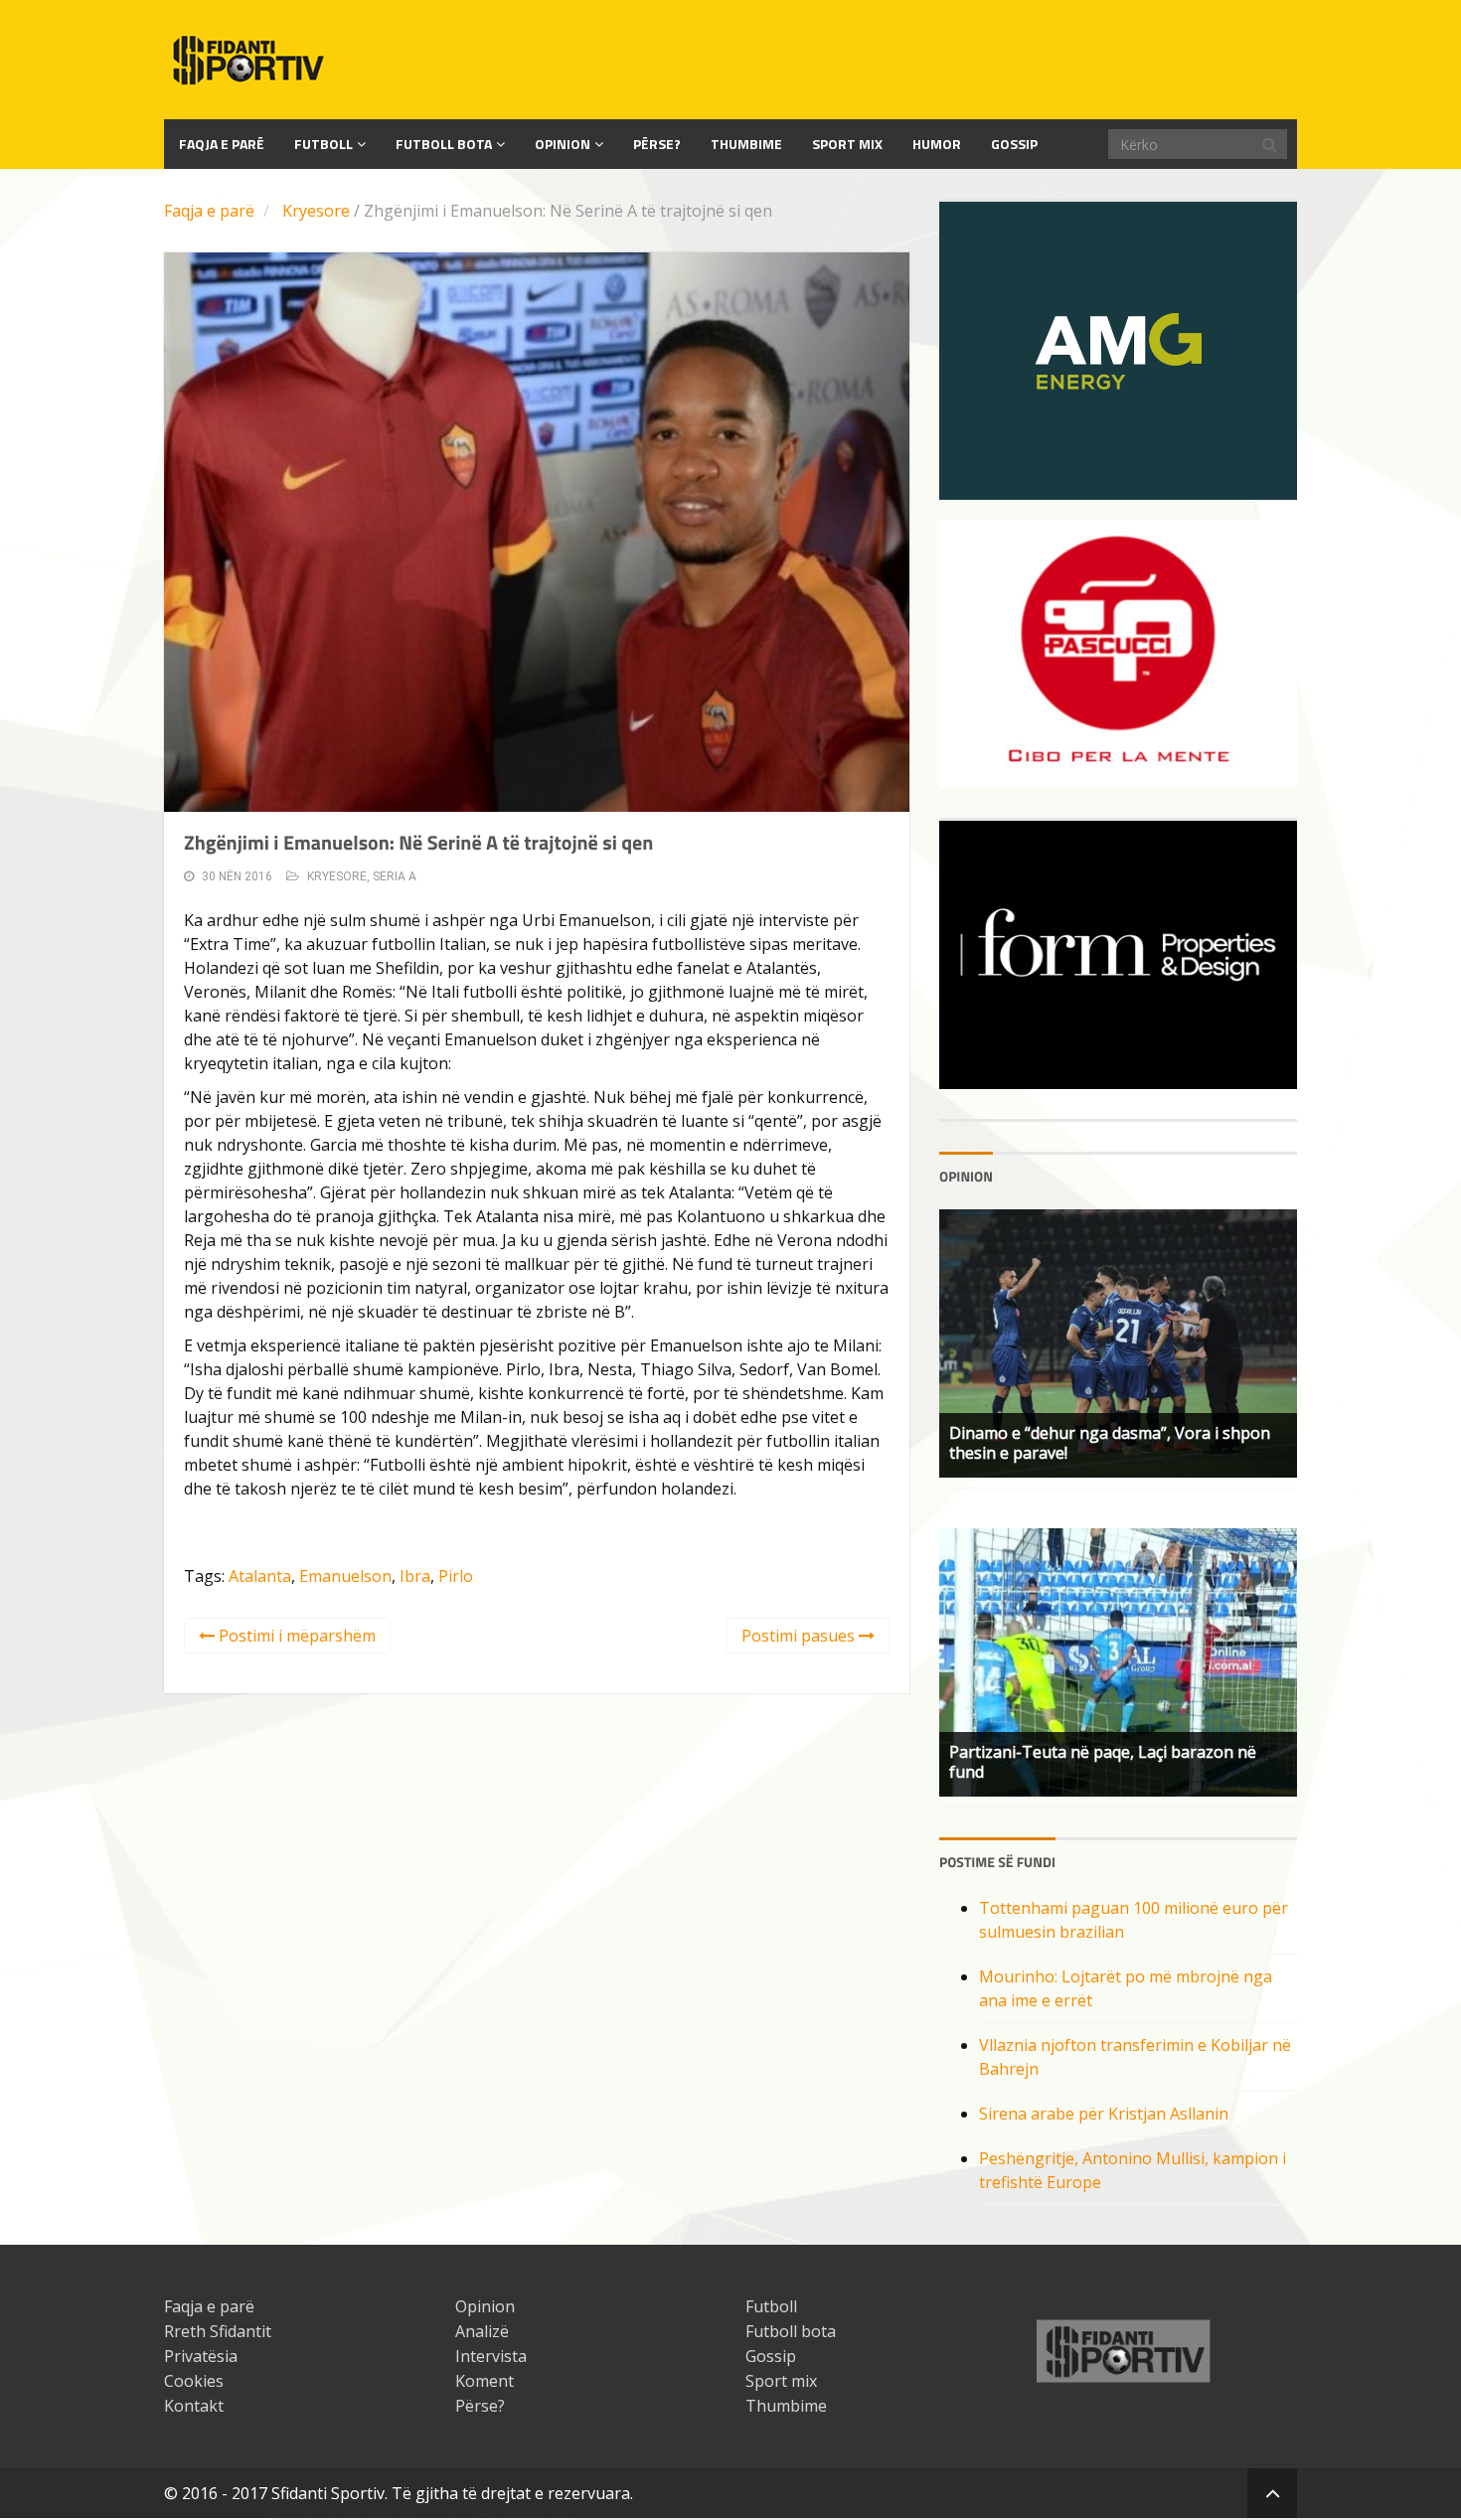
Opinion (563, 144)
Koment (485, 2381)
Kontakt (194, 2406)
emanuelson (345, 1576)
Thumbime (746, 144)
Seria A (395, 876)
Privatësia (201, 2356)
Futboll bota (444, 144)
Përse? (657, 144)
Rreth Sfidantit (218, 2331)
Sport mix (847, 144)
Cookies (194, 2381)
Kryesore (316, 211)
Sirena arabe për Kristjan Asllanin (1104, 2114)
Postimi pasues (800, 1636)
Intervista (491, 2356)
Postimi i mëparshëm (295, 1636)
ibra (415, 1576)
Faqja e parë (209, 211)
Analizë (482, 2331)
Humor (937, 144)
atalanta (260, 1576)
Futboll (324, 144)
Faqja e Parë (222, 144)
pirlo (456, 1576)
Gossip (1014, 144)
